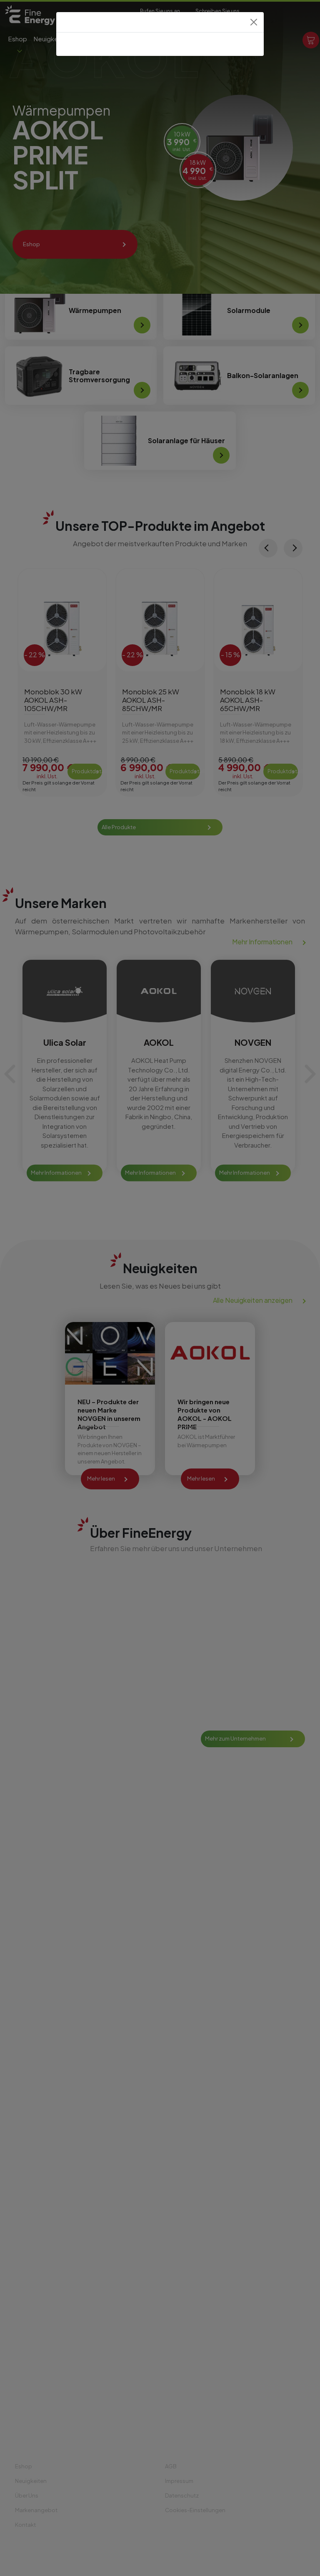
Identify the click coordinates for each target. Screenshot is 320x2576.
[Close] (254, 22)
